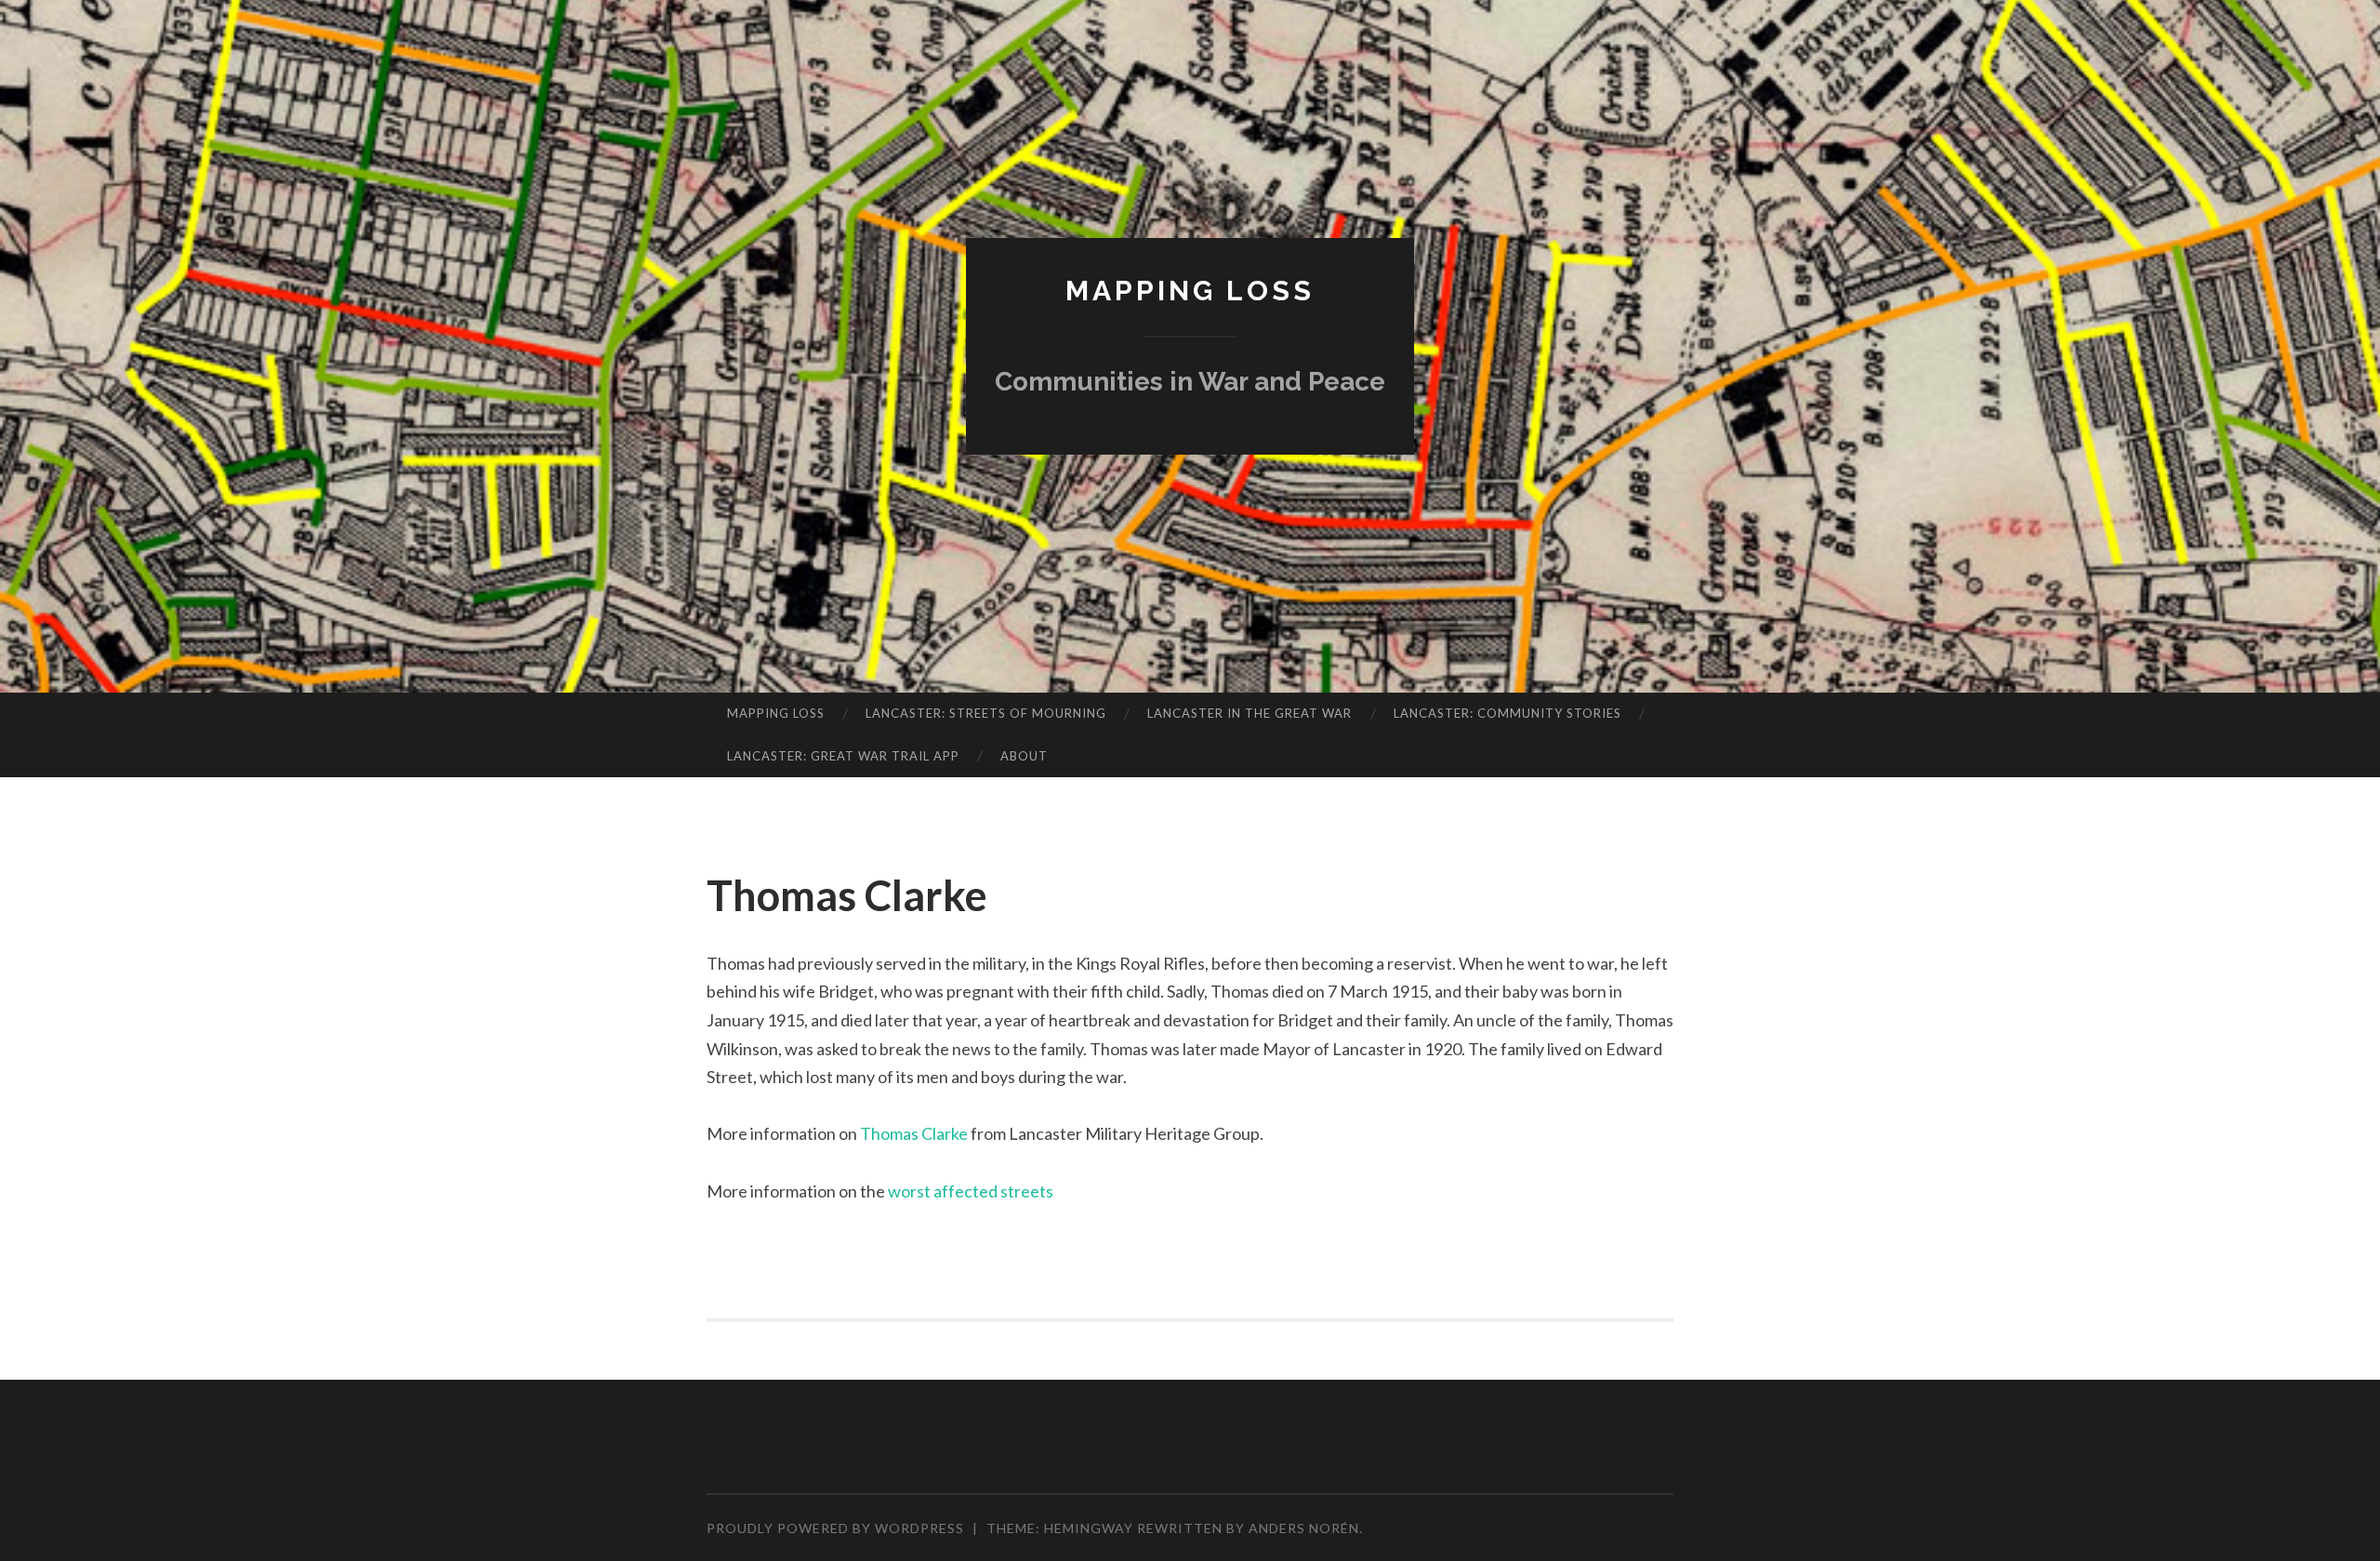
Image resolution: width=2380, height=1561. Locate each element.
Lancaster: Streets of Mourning (986, 713)
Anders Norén (1304, 1528)
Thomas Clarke (914, 1133)
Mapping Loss (1190, 291)
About (1024, 756)
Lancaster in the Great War (1249, 713)
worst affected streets (971, 1191)
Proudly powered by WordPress (835, 1528)
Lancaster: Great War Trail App (843, 756)
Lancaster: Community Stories (1507, 713)
